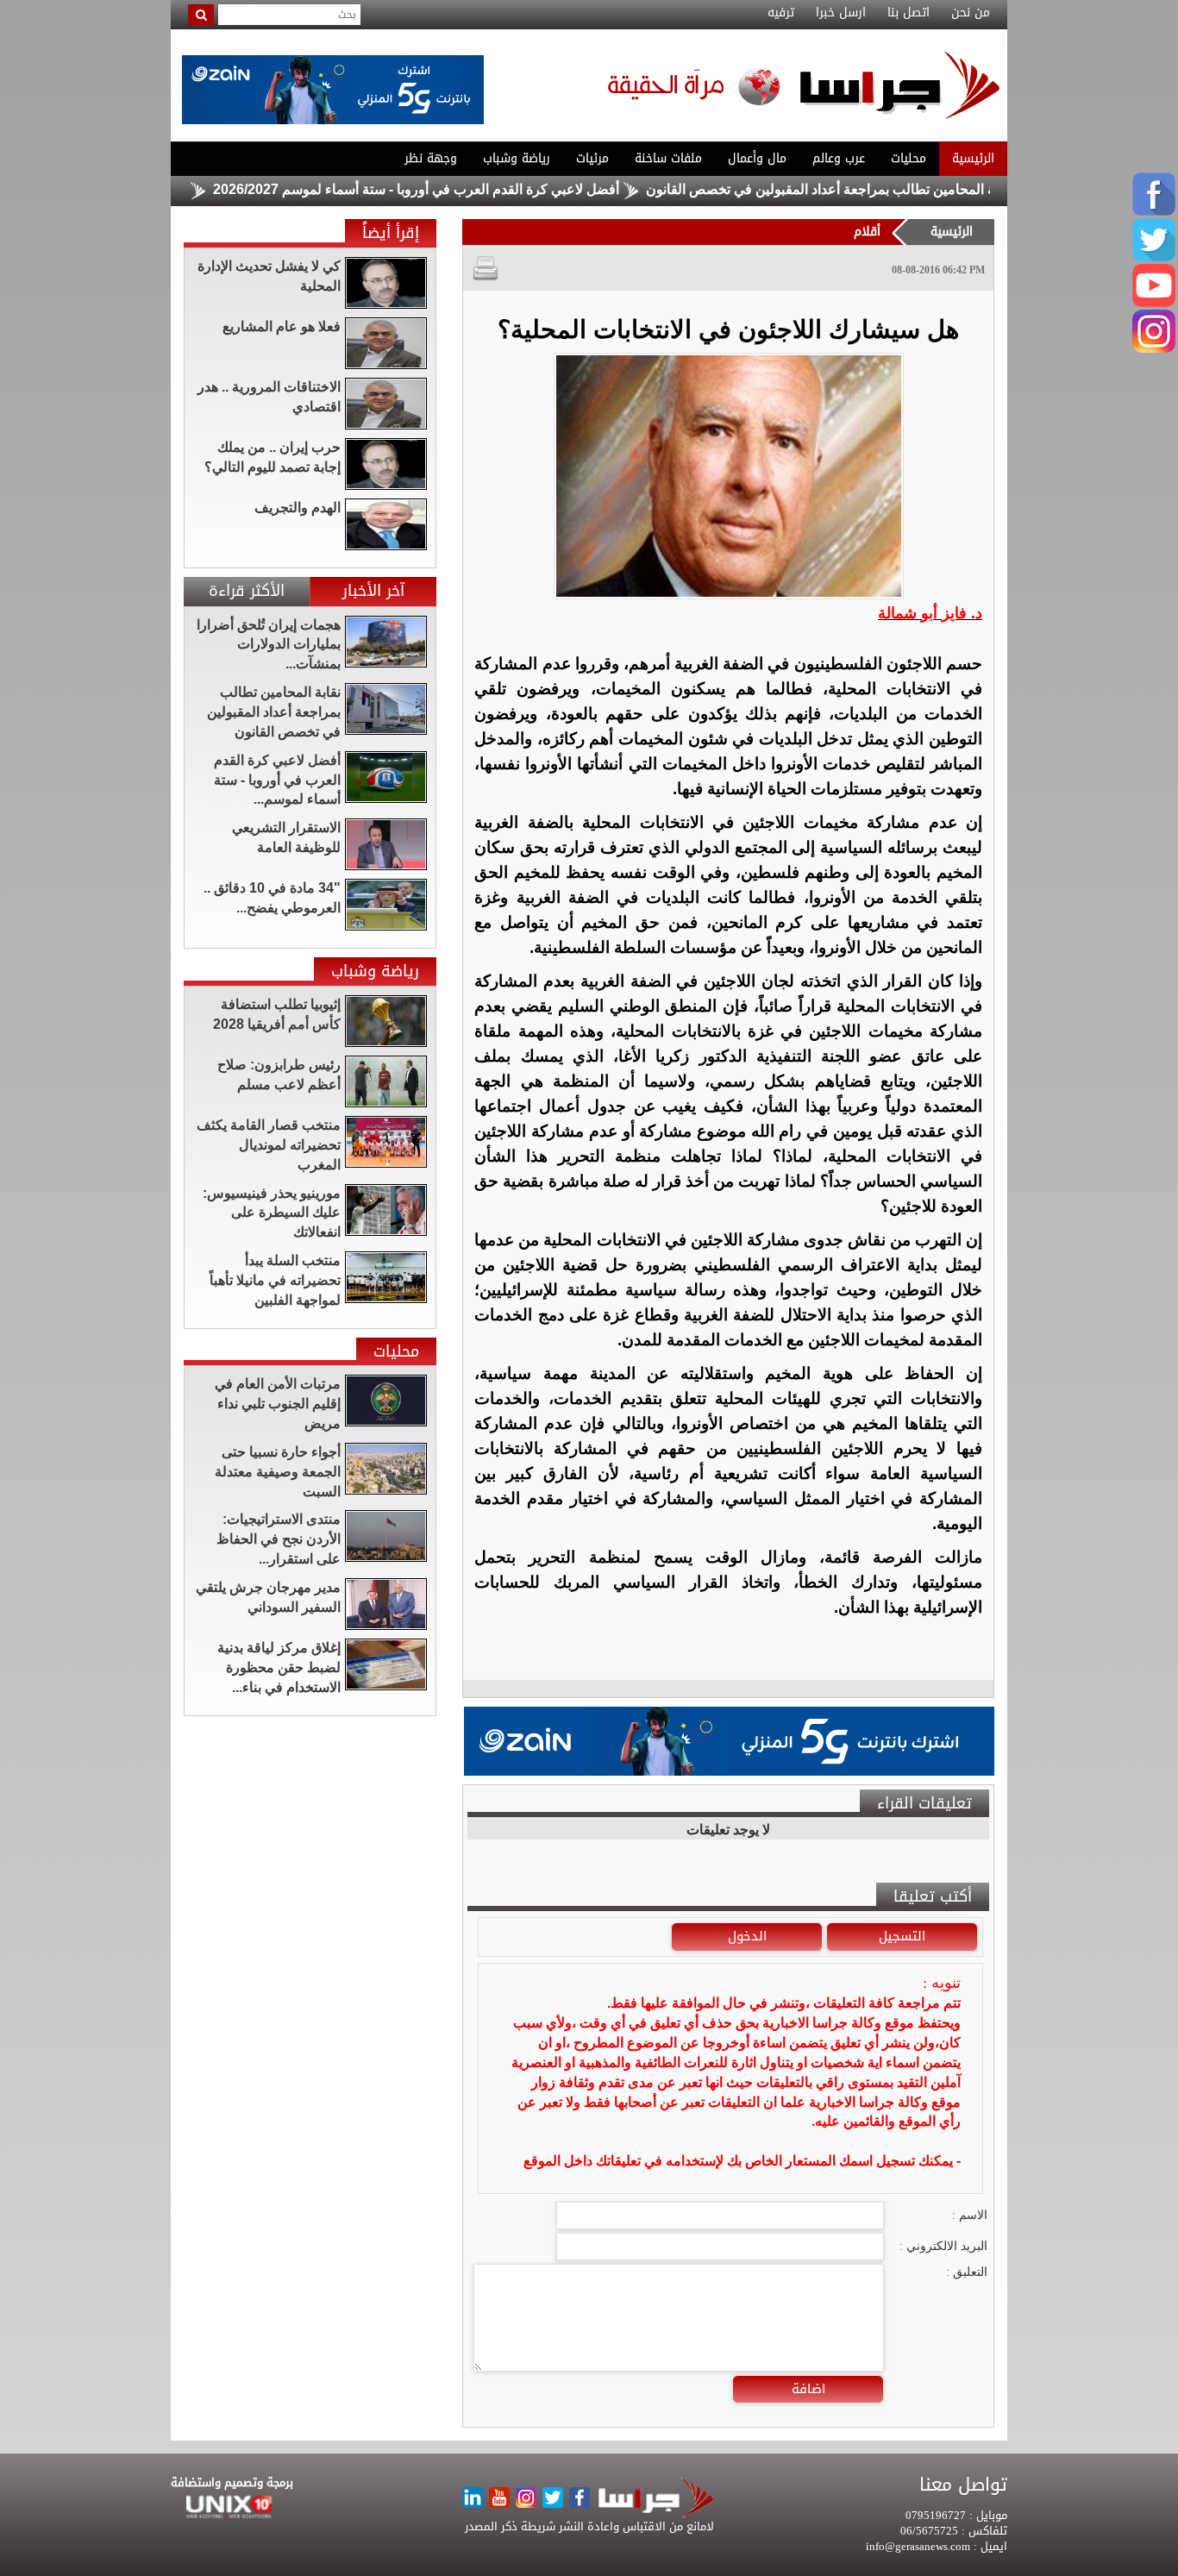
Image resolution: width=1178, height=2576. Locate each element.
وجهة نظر (431, 158)
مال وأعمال (757, 158)
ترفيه (781, 13)
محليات (909, 158)
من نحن (971, 13)
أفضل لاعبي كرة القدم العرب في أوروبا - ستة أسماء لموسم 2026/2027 (478, 189)
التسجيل (902, 1936)
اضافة (808, 2389)
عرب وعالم (839, 158)
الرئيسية (973, 158)
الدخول (747, 1936)
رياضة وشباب (517, 158)
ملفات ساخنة (668, 158)
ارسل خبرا (841, 13)
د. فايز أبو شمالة (930, 613)
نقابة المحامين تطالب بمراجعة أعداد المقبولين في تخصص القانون (892, 189)
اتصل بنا (909, 13)
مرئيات (592, 158)
